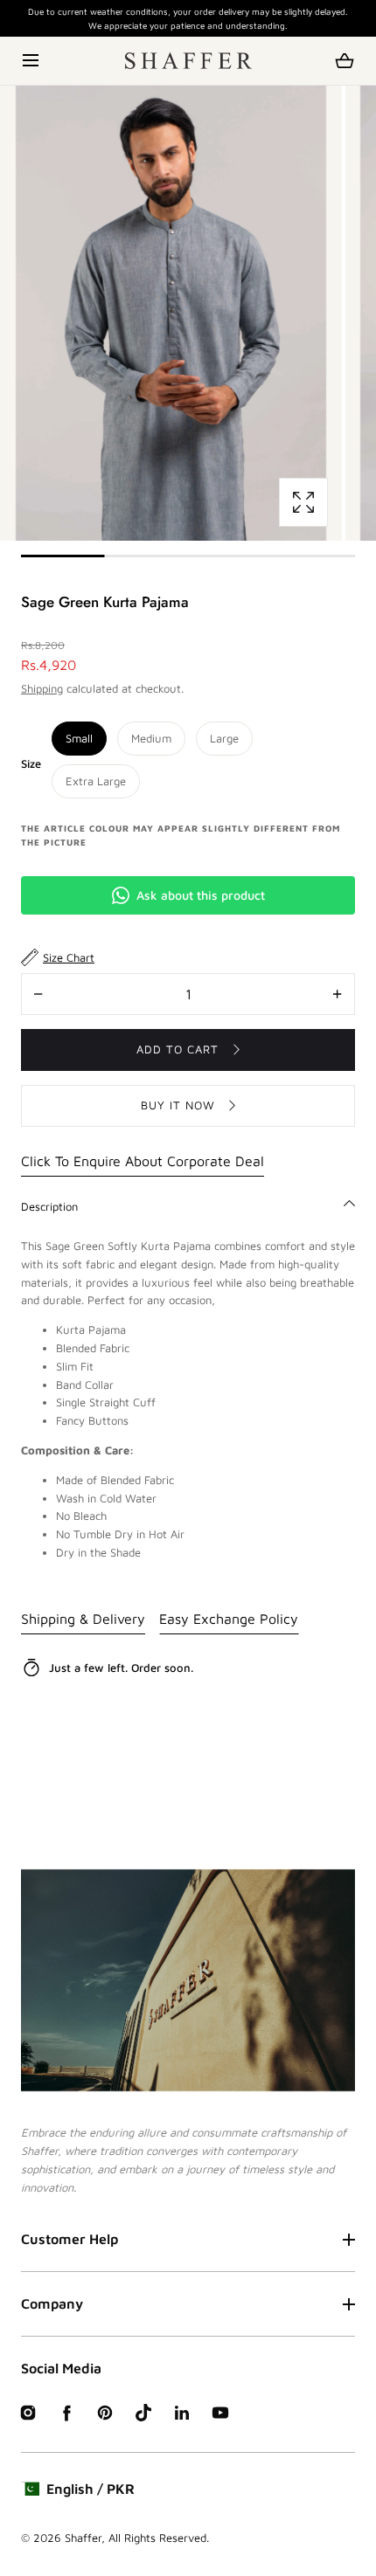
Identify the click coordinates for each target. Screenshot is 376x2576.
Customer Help (70, 2239)
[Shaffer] (188, 61)
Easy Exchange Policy (229, 1619)
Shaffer (83, 2538)
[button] (32, 61)
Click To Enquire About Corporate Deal (143, 1161)
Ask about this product (201, 895)
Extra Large (96, 781)
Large (224, 738)
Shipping (42, 688)
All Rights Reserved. (159, 2538)
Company (52, 2303)
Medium (151, 738)
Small (79, 738)
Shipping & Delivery (83, 1619)
